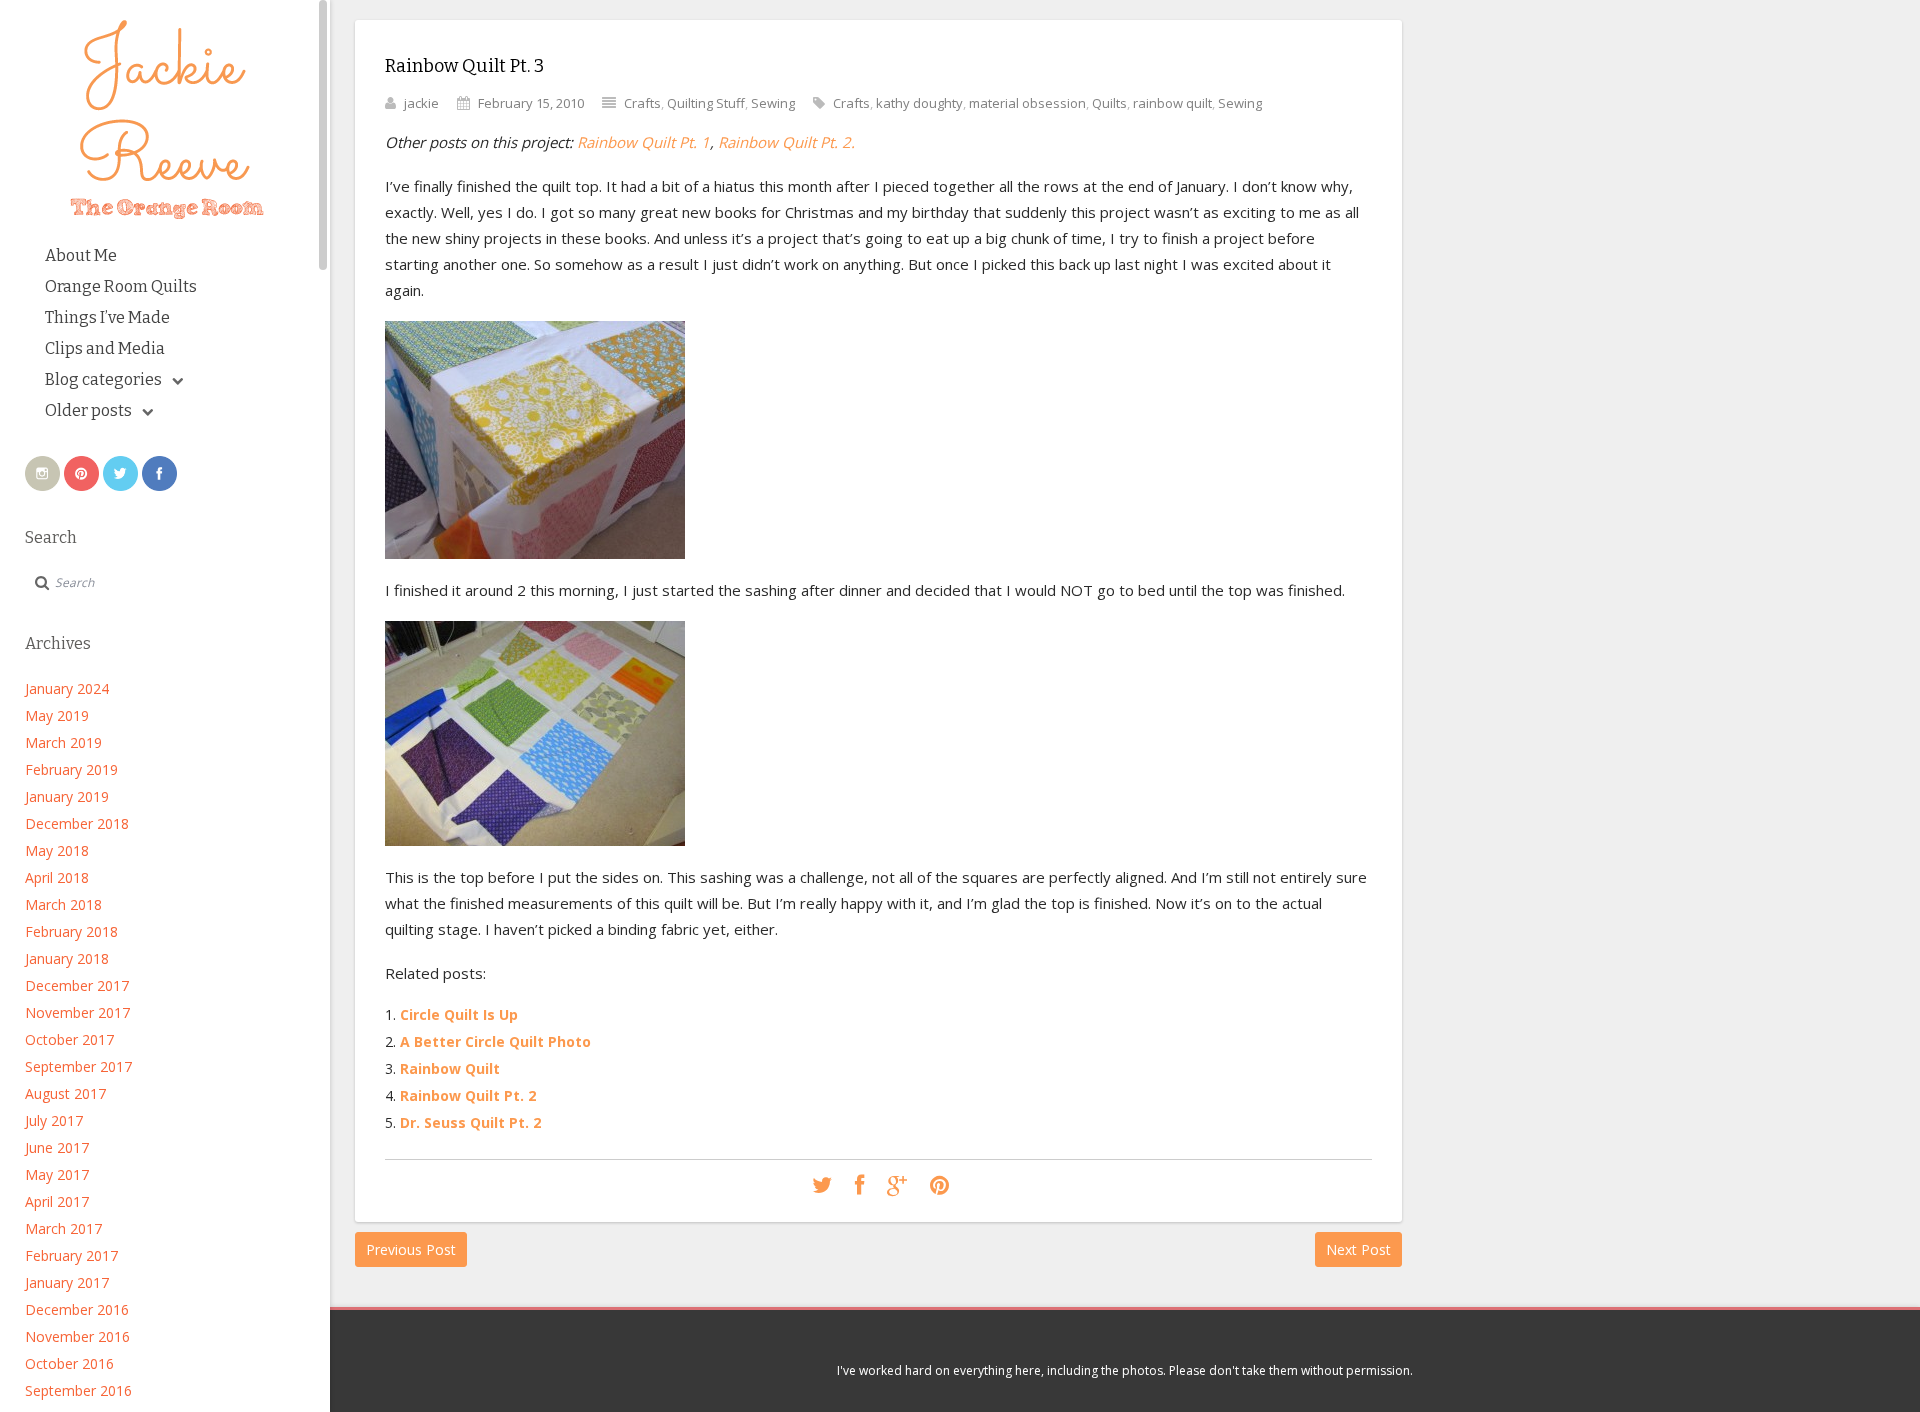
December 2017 (77, 985)
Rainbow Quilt (450, 1068)
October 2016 (69, 1363)
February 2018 (71, 931)
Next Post (1358, 1249)
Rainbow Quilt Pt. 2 (468, 1095)
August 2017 (65, 1093)
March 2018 (63, 904)
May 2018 (57, 850)
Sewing (773, 103)
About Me (81, 255)
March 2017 (63, 1228)
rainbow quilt (1172, 103)
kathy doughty (919, 103)
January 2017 (67, 1282)
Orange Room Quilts (121, 286)
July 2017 (54, 1120)
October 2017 (69, 1039)
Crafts (642, 103)
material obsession (1027, 103)
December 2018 (77, 823)
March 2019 (63, 742)
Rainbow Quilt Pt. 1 (643, 142)
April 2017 (57, 1201)
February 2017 (71, 1255)
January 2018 (67, 958)
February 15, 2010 (531, 103)
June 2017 (57, 1147)
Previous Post (411, 1249)
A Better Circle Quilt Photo (495, 1041)
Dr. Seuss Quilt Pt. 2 (470, 1122)
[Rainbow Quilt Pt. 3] (822, 1186)
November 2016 (77, 1336)
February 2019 (71, 769)
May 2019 (57, 715)
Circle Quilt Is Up (459, 1014)
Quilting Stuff (706, 103)
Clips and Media (105, 348)
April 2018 (57, 877)
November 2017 (77, 1012)
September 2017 (78, 1066)
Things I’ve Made (107, 317)
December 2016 (77, 1309)
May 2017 (57, 1174)
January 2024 (67, 688)
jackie (421, 103)
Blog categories (103, 379)
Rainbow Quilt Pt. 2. (786, 142)
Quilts (1109, 103)
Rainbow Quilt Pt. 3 (464, 66)
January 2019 (67, 796)
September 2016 (78, 1390)
